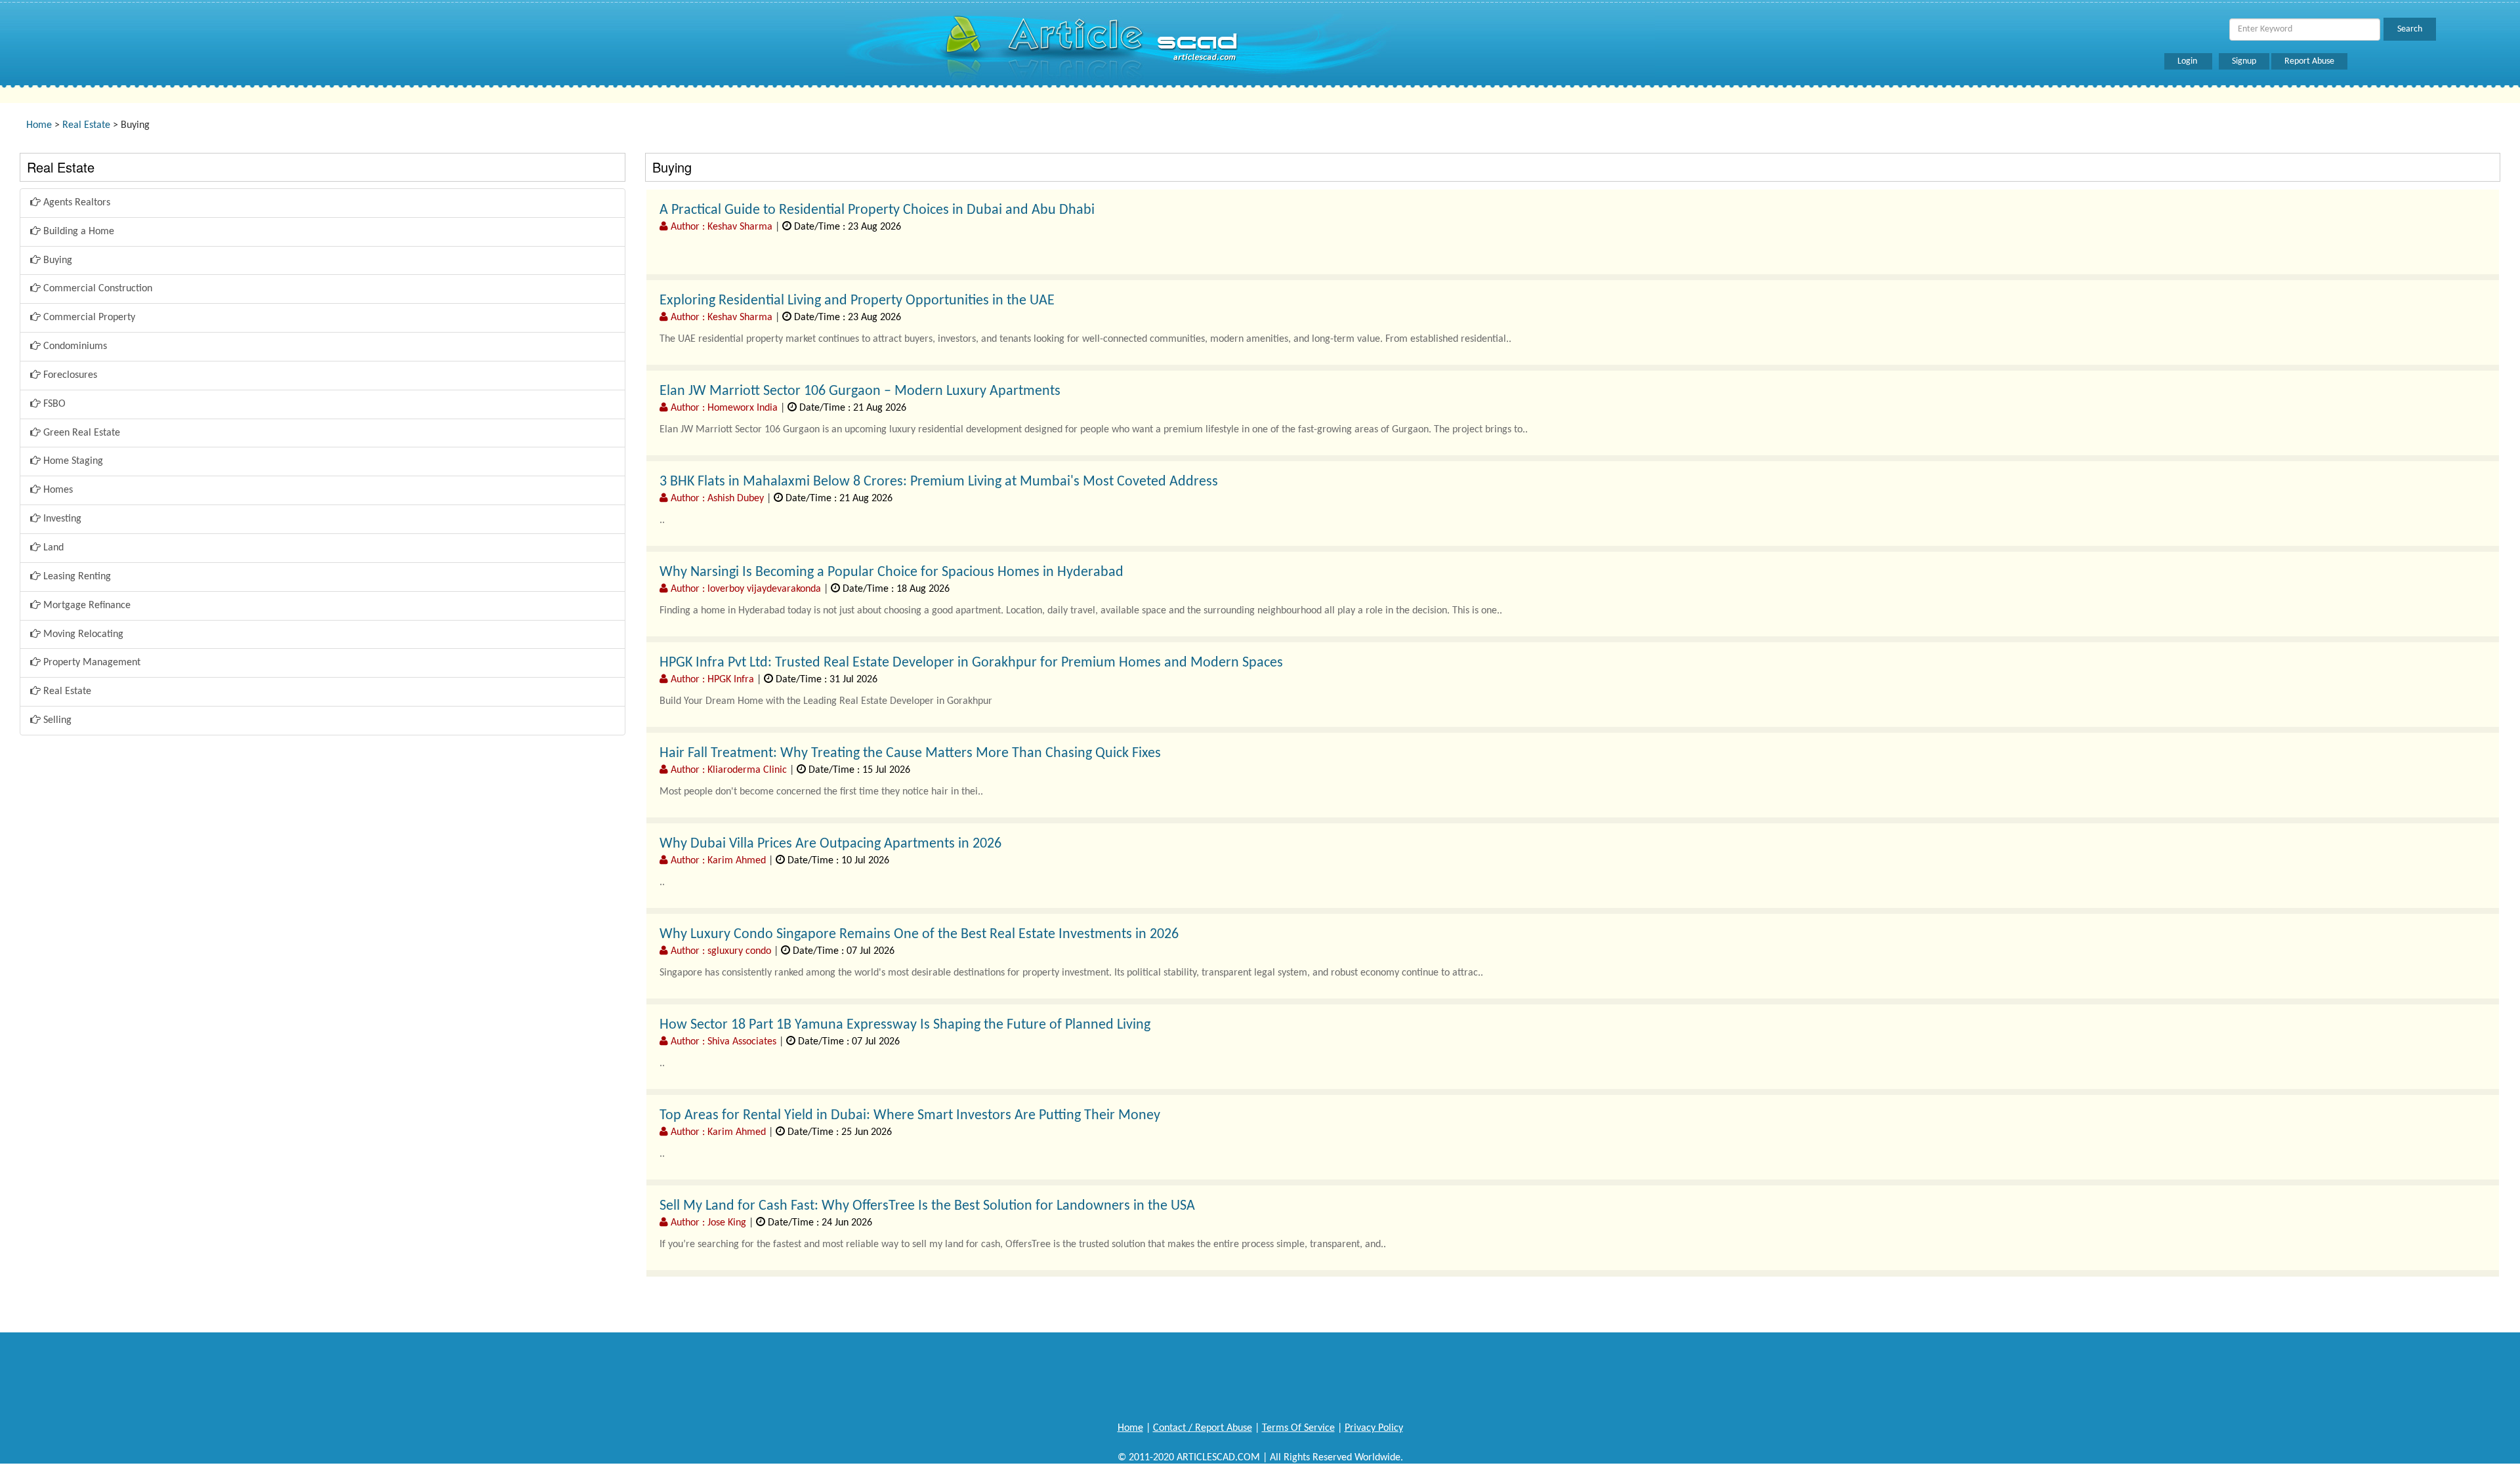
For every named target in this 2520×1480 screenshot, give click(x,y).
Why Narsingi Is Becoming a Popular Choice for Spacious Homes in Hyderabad (892, 572)
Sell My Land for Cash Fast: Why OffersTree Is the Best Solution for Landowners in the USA (927, 1206)
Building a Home (77, 232)
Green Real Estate (80, 433)
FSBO (53, 404)
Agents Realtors (75, 203)
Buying (56, 260)
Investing (61, 519)
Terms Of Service (1298, 1428)
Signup (2244, 61)
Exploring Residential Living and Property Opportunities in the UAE (857, 301)
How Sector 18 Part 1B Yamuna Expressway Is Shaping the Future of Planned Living (905, 1025)
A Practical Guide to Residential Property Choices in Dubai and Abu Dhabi (877, 210)
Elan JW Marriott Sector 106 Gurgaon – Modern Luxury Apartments (860, 391)
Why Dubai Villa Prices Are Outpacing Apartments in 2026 (830, 844)
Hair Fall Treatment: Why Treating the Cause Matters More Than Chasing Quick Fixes (910, 753)
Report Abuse (2309, 61)
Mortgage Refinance (86, 606)
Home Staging (72, 461)
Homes (57, 490)
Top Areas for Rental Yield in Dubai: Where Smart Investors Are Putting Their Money (910, 1116)
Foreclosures (69, 375)
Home (39, 125)
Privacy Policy (1374, 1428)
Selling (56, 720)
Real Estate (86, 125)
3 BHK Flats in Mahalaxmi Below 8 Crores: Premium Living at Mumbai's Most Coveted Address (939, 482)
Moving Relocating (82, 634)
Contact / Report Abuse (1203, 1428)
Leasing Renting (76, 577)
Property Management (91, 663)
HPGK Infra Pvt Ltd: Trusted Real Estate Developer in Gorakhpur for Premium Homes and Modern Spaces (971, 663)
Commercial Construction (96, 289)
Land (52, 548)
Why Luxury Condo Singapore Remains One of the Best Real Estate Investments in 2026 (919, 935)
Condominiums (74, 346)
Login (2188, 61)
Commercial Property (88, 318)
